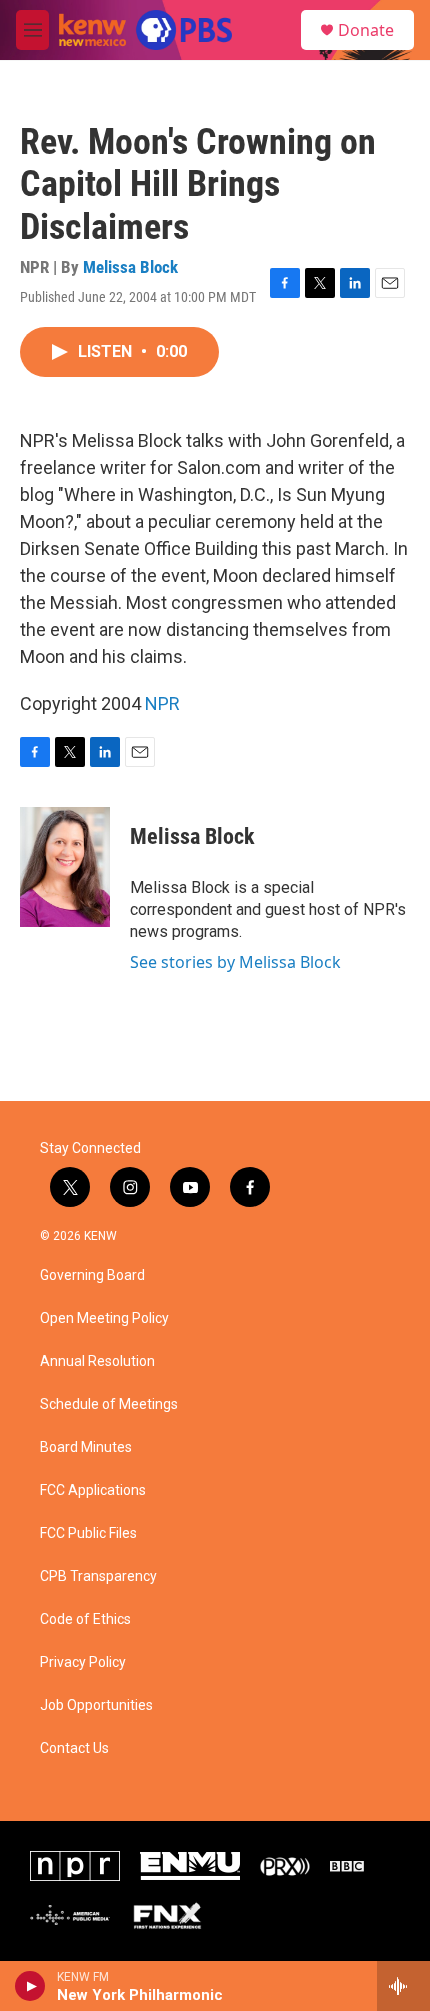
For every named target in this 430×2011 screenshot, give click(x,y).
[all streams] (403, 1986)
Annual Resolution (97, 1361)
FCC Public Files (88, 1533)
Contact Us (74, 1748)
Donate (366, 30)
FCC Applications (93, 1490)
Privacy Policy (83, 1662)
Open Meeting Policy (104, 1318)
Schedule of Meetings (109, 1404)
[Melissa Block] (65, 867)
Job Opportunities (96, 1705)
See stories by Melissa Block (235, 962)
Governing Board (92, 1275)
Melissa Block (130, 267)
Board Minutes (86, 1447)
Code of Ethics (85, 1619)
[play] (30, 1986)
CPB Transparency (98, 1576)
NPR (162, 703)
